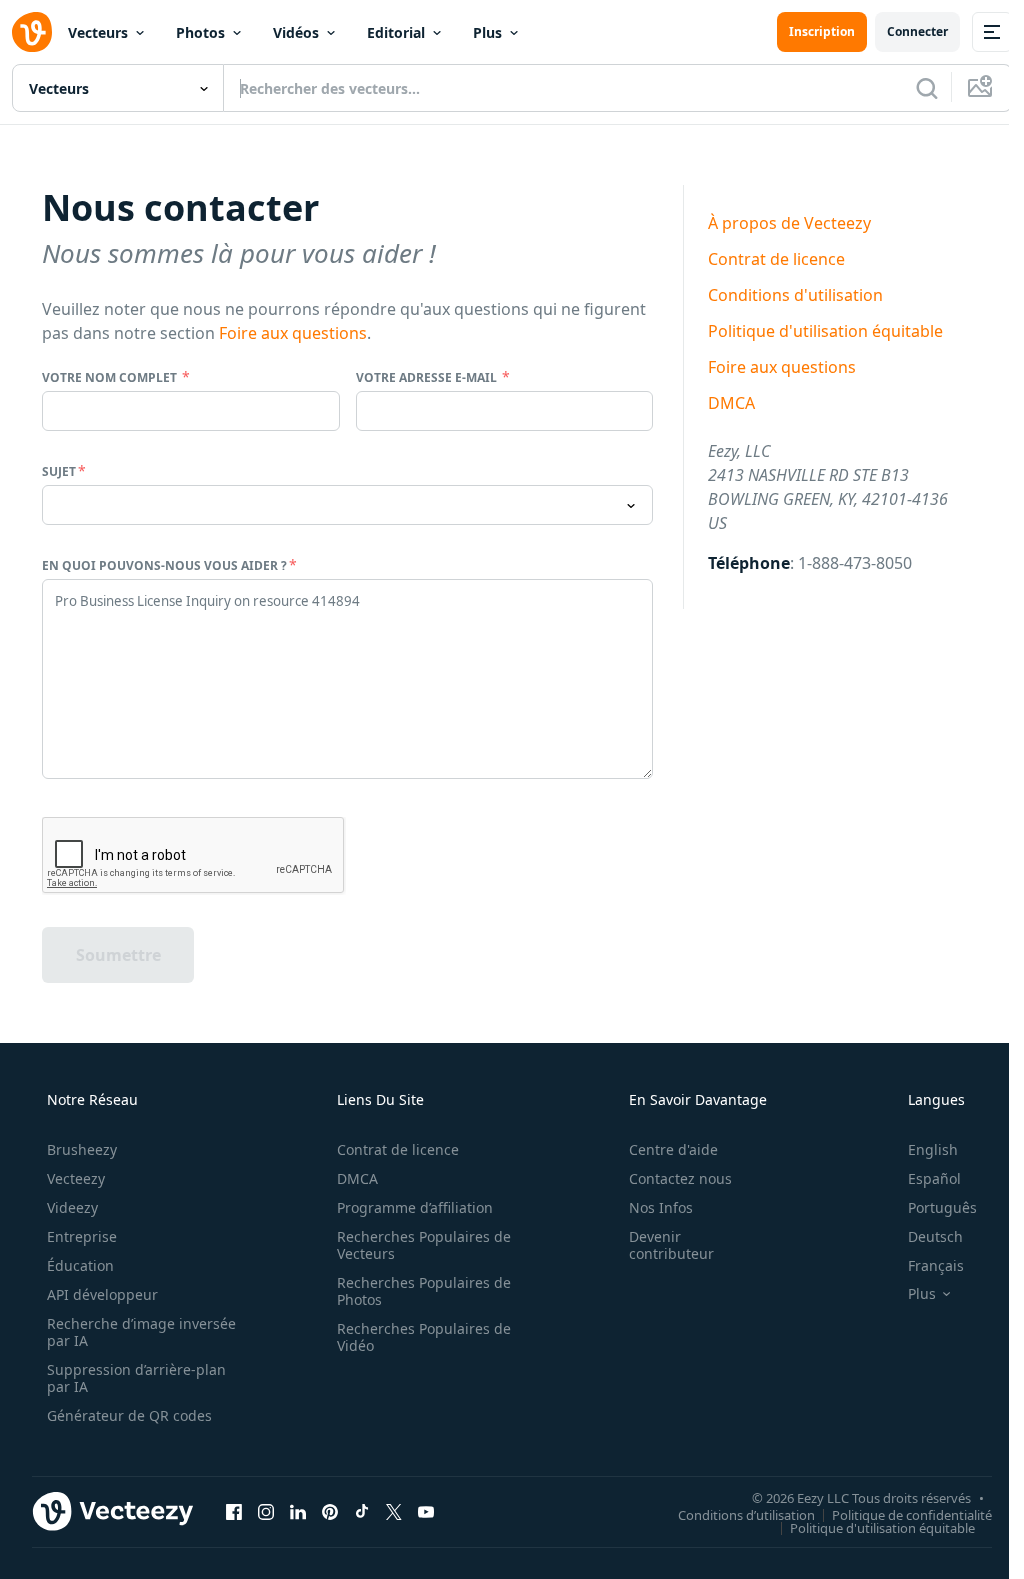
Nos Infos (661, 1207)
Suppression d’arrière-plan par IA (136, 1378)
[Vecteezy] (32, 32)
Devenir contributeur (671, 1245)
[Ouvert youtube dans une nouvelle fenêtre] (426, 1511)
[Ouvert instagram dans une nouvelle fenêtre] (266, 1511)
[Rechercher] (927, 88)
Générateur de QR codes (129, 1415)
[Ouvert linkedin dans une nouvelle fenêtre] (298, 1511)
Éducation (80, 1265)
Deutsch (935, 1236)
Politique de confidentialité (912, 1514)
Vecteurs (98, 32)
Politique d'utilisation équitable (825, 331)
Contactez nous (680, 1178)
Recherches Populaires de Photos (424, 1291)
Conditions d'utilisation (795, 295)
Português (942, 1207)
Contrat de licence (776, 259)
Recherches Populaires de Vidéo (424, 1337)
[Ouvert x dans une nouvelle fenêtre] (394, 1511)
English (933, 1149)
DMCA (731, 403)
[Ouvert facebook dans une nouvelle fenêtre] (234, 1511)
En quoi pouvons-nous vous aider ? (164, 565)
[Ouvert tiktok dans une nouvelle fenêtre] (362, 1511)
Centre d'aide (673, 1149)
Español (934, 1178)
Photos (200, 32)
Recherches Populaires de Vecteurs (424, 1245)
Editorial (396, 32)
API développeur (102, 1294)
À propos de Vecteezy (789, 223)
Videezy (72, 1207)
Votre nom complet (111, 377)
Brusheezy (82, 1149)
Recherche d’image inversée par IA (141, 1332)
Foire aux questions (293, 333)
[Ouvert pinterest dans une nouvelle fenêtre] (330, 1511)
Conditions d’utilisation (746, 1514)
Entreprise (82, 1236)
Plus (487, 32)
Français (936, 1265)
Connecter (917, 31)
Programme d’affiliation (415, 1207)
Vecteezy (76, 1178)
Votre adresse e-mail (428, 377)
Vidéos (296, 32)
